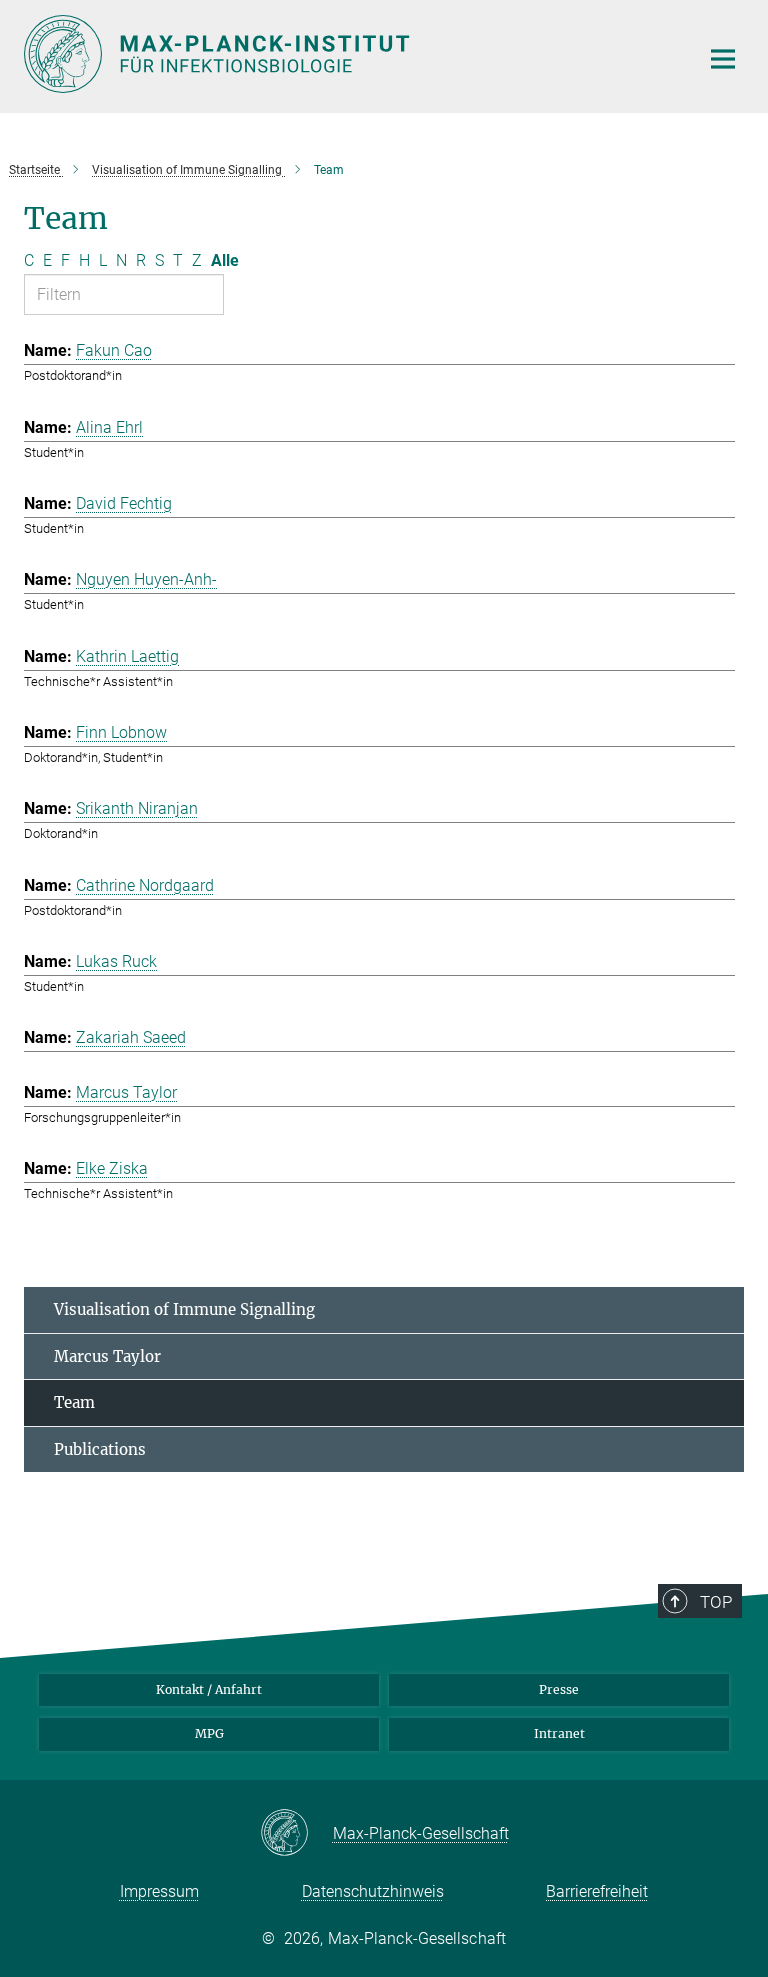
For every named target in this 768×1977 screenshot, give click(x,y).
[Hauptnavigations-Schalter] (723, 59)
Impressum (159, 1891)
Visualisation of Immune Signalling (184, 1309)
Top (716, 1602)
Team (74, 1402)
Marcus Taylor (107, 1356)
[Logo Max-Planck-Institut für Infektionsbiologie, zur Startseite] (349, 54)
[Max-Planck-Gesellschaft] (296, 1834)
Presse (559, 1689)
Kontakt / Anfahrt (209, 1689)
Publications (100, 1449)
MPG (209, 1733)
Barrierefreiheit (597, 1891)
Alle (225, 260)
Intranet (559, 1733)
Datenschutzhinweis (373, 1891)
